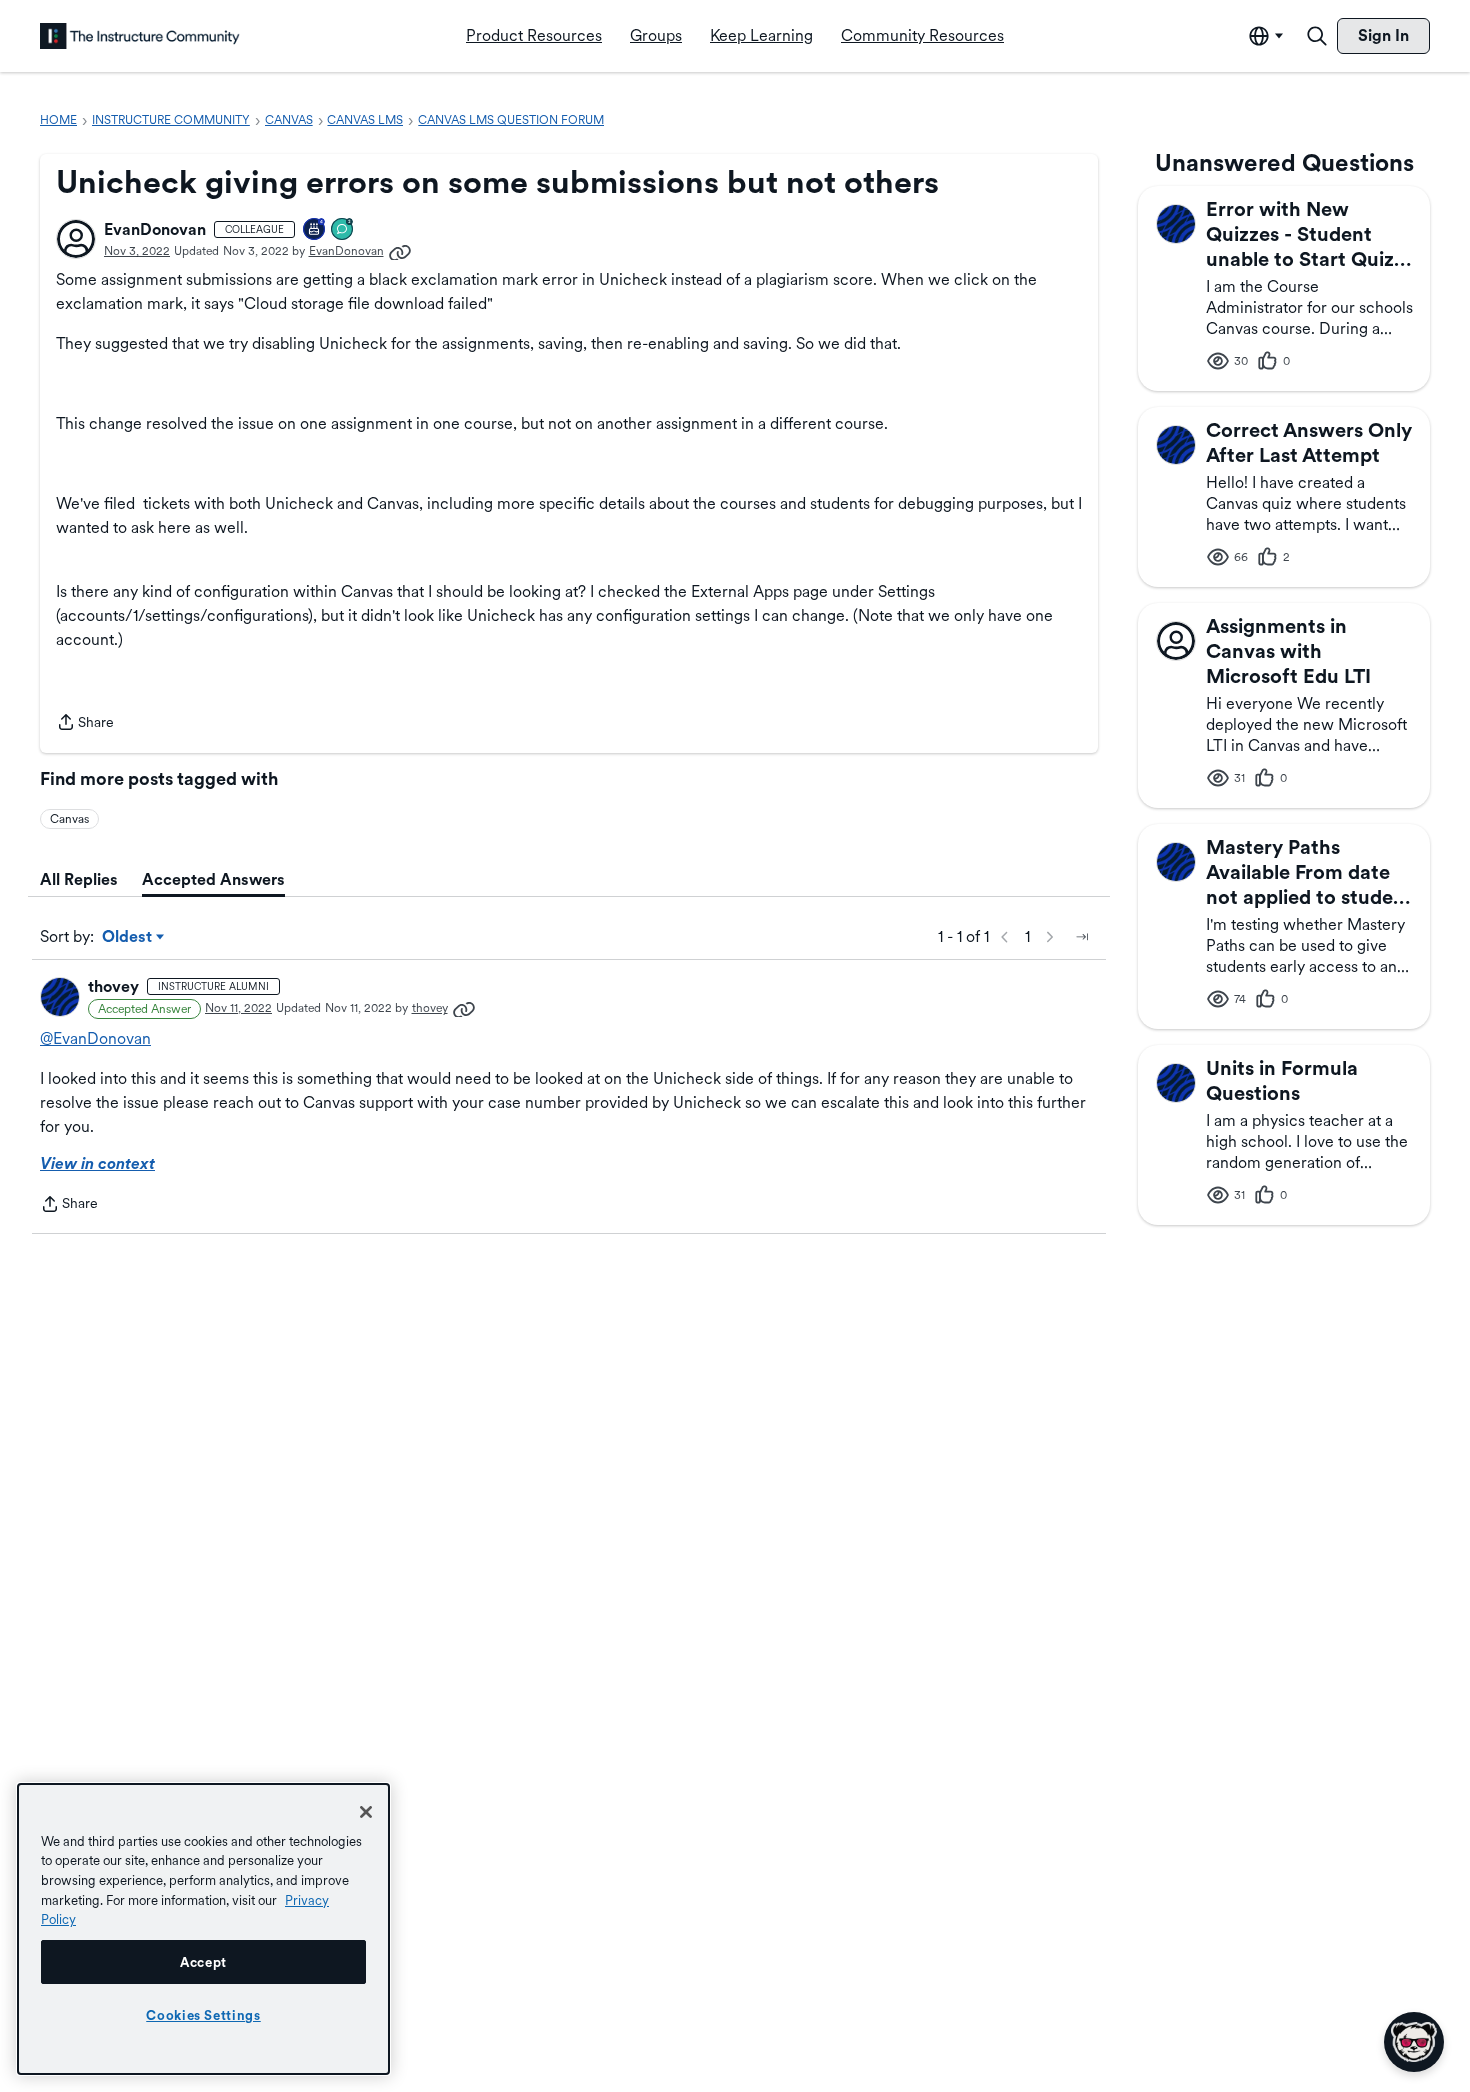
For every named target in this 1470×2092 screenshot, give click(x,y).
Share (85, 724)
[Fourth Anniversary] (315, 230)
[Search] (1317, 36)
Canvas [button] (69, 819)
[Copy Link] (400, 251)
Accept (203, 1962)
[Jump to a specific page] (1082, 937)
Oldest (128, 938)
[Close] (366, 1812)
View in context (97, 1163)
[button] (76, 239)
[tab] (79, 880)
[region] (203, 1929)
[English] (140, 36)
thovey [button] (113, 986)
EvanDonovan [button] (155, 229)
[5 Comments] (343, 230)
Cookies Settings (203, 2015)
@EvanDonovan (95, 1038)
